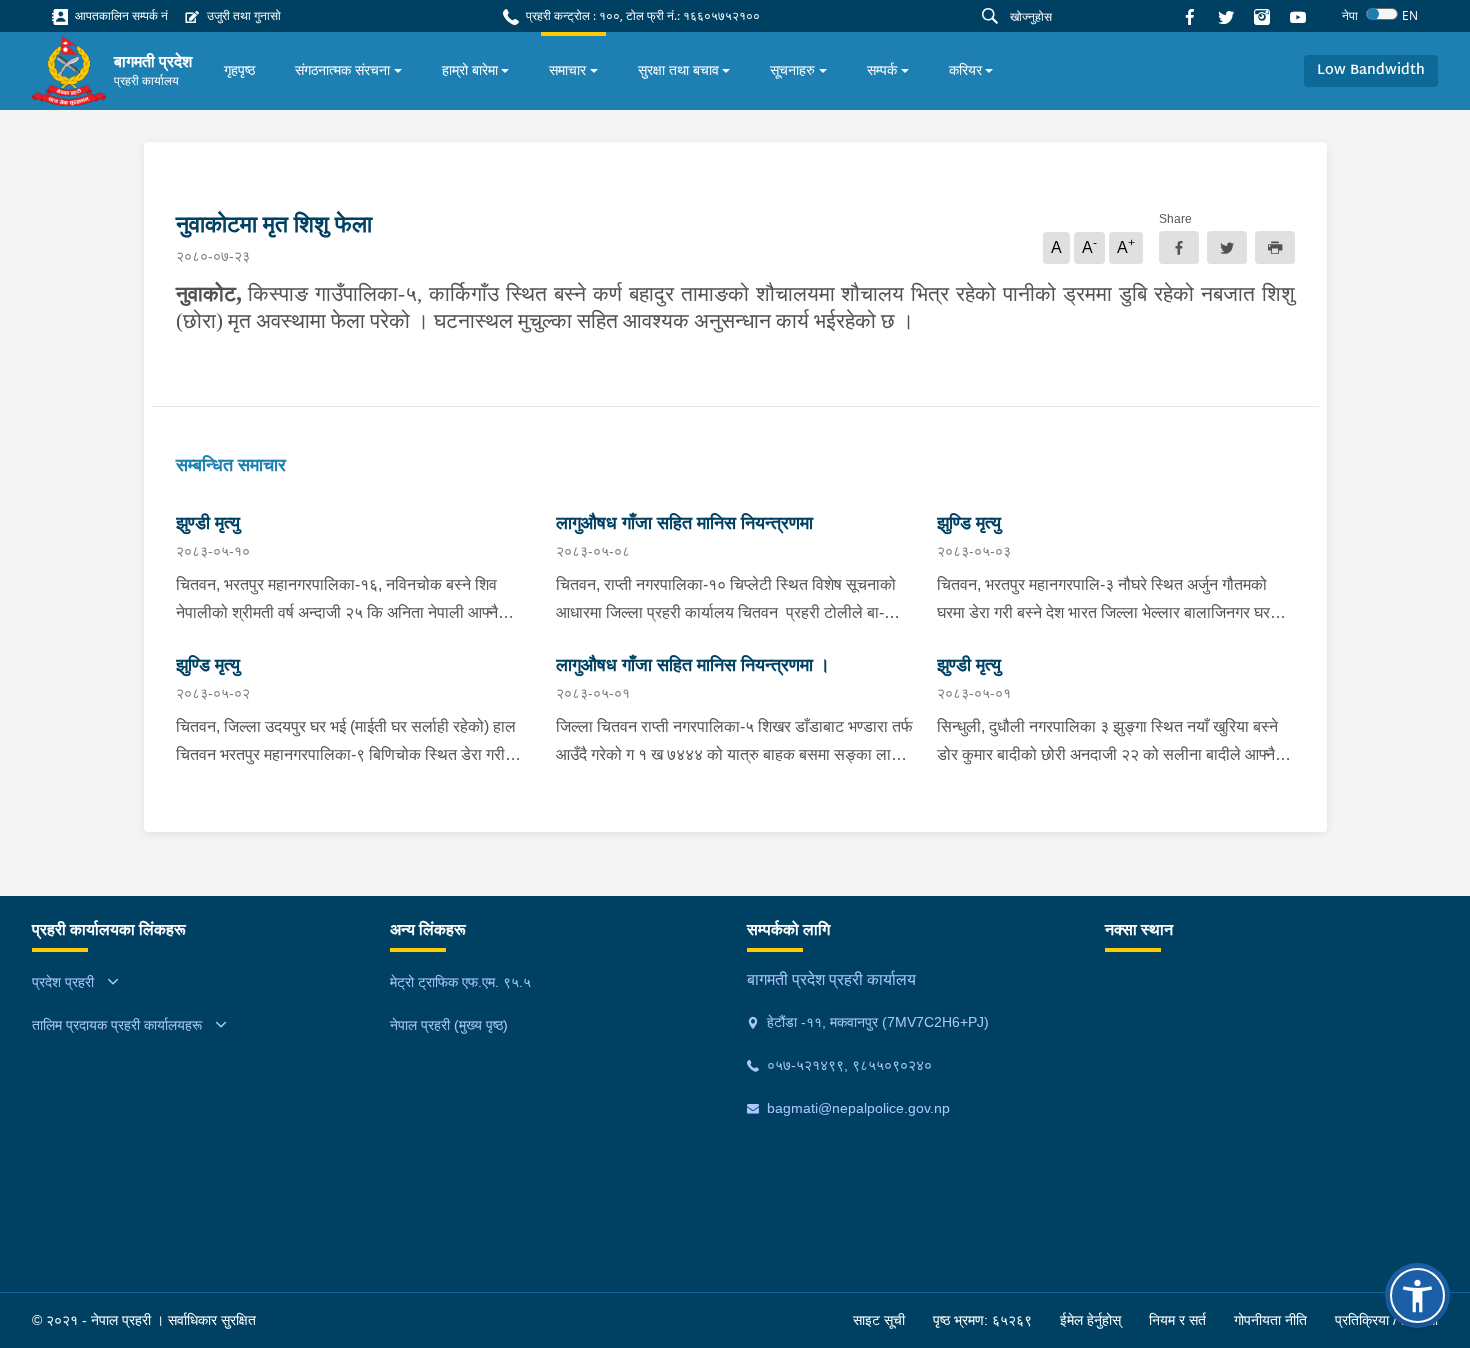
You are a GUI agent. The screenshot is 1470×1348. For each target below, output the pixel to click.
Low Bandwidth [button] (1371, 70)
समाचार (567, 70)
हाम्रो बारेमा (470, 70)
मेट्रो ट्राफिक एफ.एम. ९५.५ (460, 982)
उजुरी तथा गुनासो (242, 15)
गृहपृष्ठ (239, 70)
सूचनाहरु (792, 70)
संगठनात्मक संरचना (342, 70)
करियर (965, 70)
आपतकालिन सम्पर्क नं (120, 15)
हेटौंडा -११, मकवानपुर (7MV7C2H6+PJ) (876, 1022)
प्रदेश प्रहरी (63, 982)
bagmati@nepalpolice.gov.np (856, 1108)
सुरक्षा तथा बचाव (678, 70)
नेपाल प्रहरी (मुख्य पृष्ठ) (449, 1025)
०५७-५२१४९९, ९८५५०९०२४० (847, 1065)
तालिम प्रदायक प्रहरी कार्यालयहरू (117, 1025)
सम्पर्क (882, 70)
